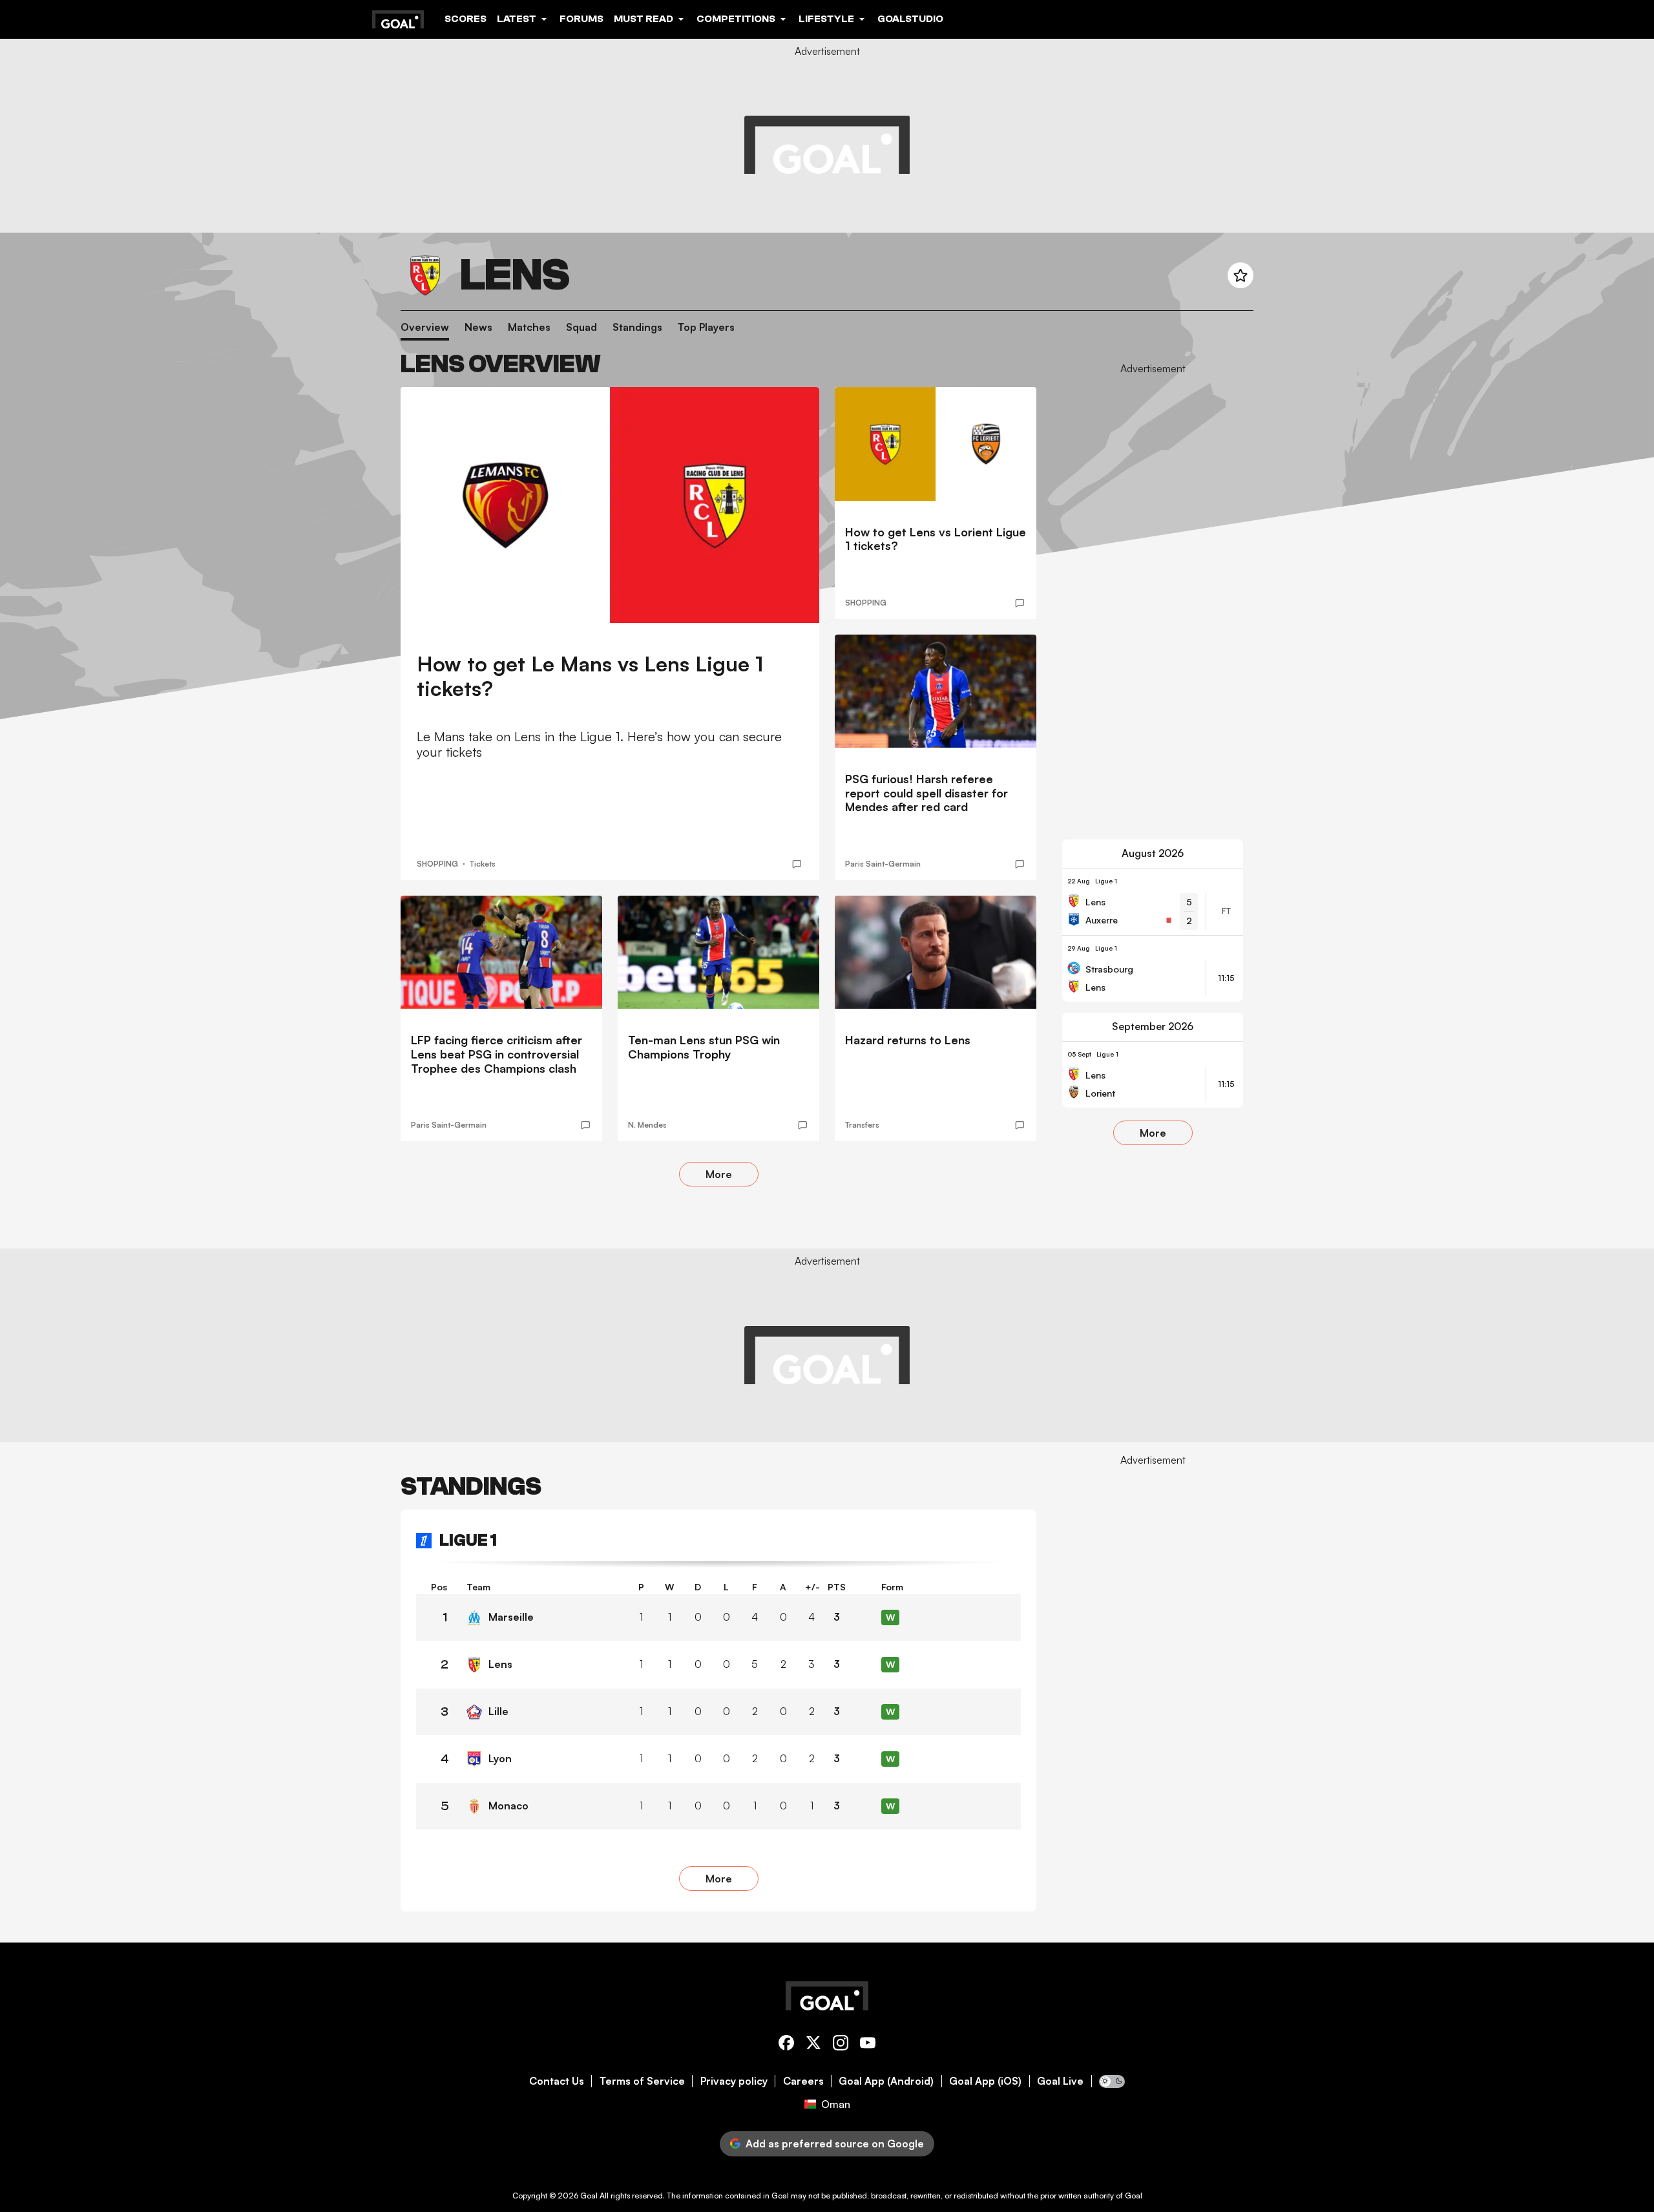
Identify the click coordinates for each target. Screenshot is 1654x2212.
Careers (803, 2081)
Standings (637, 327)
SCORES (466, 19)
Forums (581, 19)
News (478, 327)
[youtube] (868, 2045)
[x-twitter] (813, 2045)
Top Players (706, 327)
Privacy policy (734, 2081)
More (719, 1174)
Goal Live (1060, 2081)
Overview (425, 327)
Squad (581, 327)
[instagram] (841, 2045)
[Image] (610, 505)
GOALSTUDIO (910, 19)
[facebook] (786, 2045)
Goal (589, 2196)
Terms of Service (642, 2081)
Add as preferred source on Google (835, 2144)
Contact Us (557, 2081)
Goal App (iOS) (985, 2081)
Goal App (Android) (886, 2081)
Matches (529, 327)
